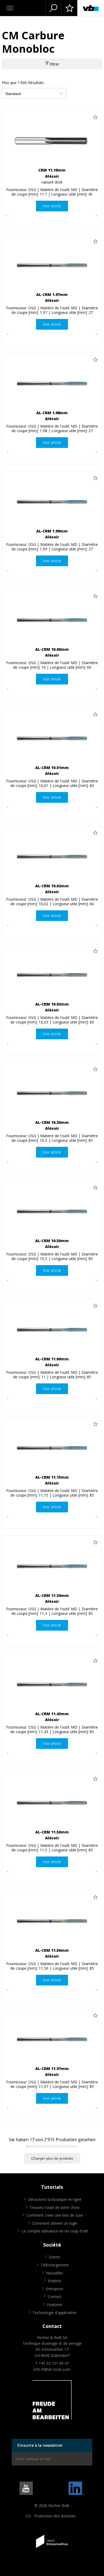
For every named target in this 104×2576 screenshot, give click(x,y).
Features (55, 2305)
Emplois (55, 2281)
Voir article (52, 206)
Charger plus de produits (52, 2158)
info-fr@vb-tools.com (52, 2369)
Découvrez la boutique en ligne (55, 2199)
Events (55, 2257)
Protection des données (55, 2516)
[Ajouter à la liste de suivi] (95, 117)
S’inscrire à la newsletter (40, 2445)
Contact (55, 2297)
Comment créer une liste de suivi (55, 2215)
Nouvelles (55, 2273)
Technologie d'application (55, 2313)
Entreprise (55, 2289)
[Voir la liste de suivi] (69, 8)
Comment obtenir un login (55, 2223)
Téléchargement (55, 2265)
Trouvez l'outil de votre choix (55, 2207)
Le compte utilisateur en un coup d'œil (55, 2231)
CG (28, 2516)
